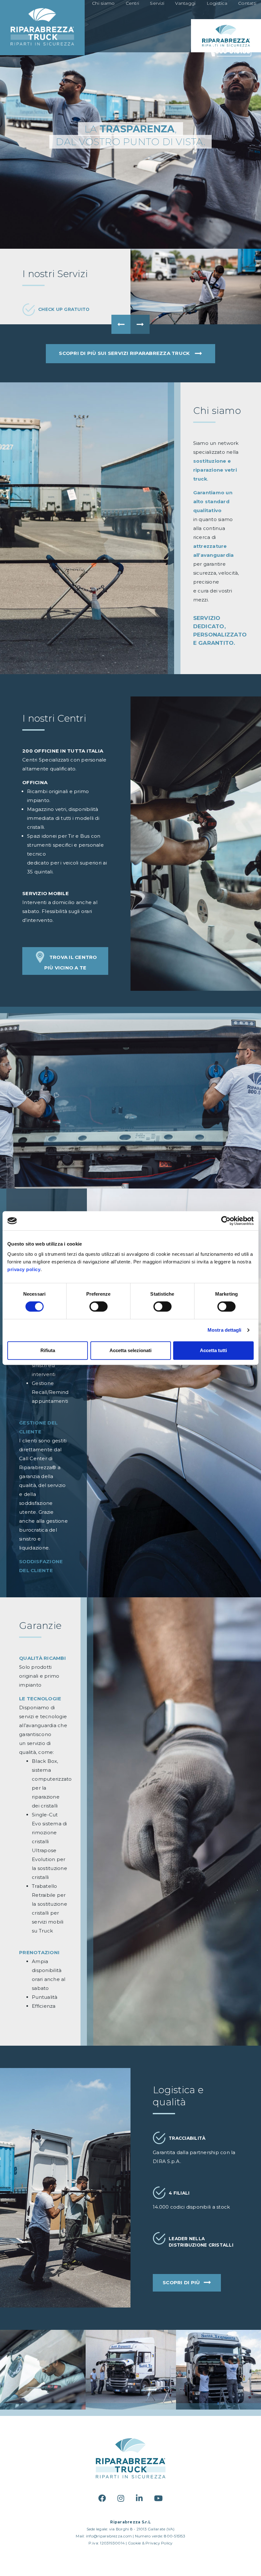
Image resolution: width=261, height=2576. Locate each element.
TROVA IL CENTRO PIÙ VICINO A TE (71, 962)
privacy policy (24, 1269)
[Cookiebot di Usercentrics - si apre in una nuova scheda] (226, 1221)
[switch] (99, 1306)
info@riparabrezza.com (109, 2536)
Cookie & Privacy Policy (150, 2543)
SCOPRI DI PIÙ (182, 2282)
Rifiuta (48, 1350)
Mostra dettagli (225, 1330)
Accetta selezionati (130, 1350)
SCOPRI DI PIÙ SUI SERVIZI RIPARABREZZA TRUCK (125, 353)
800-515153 (175, 2536)
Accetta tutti (213, 1350)
